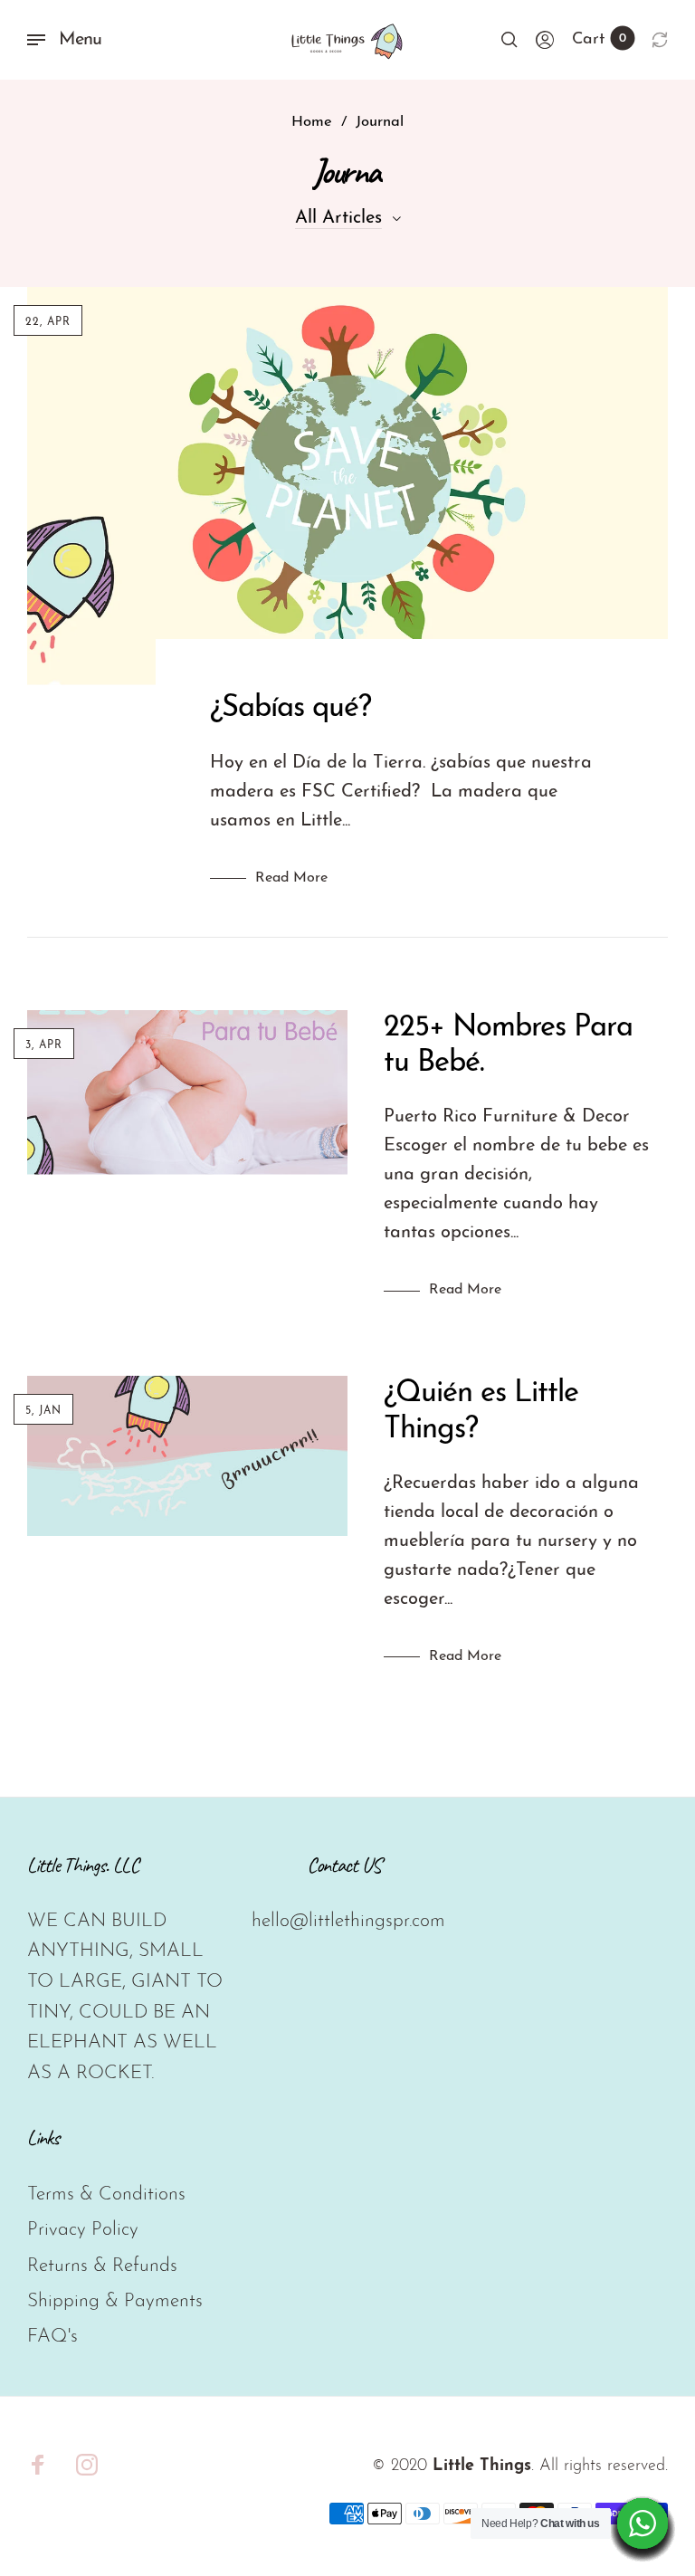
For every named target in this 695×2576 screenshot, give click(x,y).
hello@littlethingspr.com (348, 1921)
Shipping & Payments (115, 2301)
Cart (599, 40)
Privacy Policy (83, 2230)
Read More (291, 878)
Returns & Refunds (102, 2266)
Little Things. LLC (83, 1865)
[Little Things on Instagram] (87, 2465)
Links (43, 2137)
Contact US (344, 1865)
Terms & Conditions (106, 2194)
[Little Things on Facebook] (38, 2465)
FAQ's (52, 2337)
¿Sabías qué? (290, 708)
